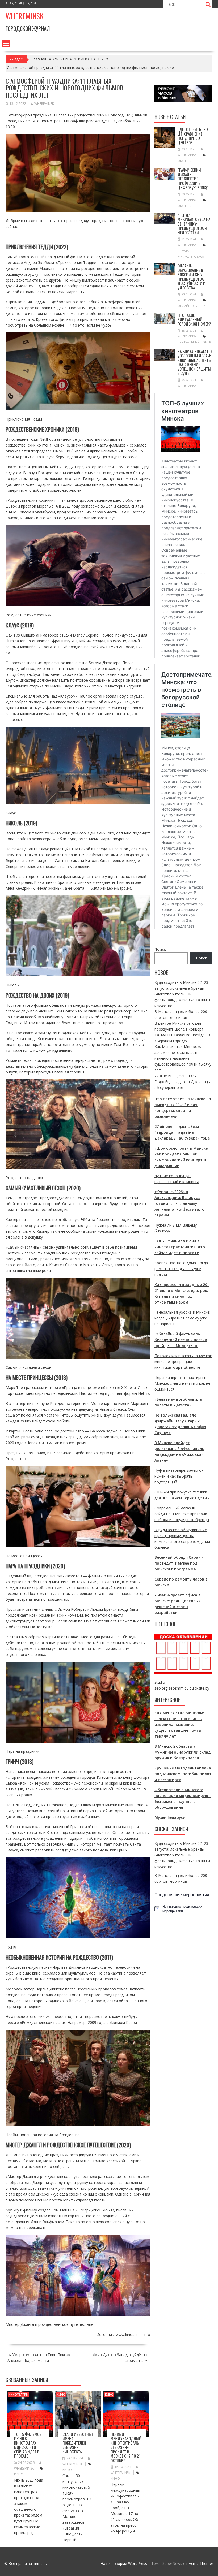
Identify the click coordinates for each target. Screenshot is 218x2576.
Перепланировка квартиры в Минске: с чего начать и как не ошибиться (182, 1383)
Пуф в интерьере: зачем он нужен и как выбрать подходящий (179, 1476)
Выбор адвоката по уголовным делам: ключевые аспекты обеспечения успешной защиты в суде (195, 362)
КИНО (61, 2394)
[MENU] (6, 44)
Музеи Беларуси (170, 1817)
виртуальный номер (194, 342)
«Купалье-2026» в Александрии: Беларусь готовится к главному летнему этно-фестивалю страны (180, 1203)
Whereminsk (25, 16)
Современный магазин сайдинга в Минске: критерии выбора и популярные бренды (182, 1514)
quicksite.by (199, 1688)
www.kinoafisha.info (133, 2334)
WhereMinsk (44, 104)
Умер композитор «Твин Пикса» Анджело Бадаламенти (39, 2358)
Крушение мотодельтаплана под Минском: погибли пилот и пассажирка (183, 1774)
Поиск (160, 949)
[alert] (183, 1909)
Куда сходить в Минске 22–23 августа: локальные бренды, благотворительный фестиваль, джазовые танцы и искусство (182, 994)
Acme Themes (201, 2563)
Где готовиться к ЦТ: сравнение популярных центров (193, 136)
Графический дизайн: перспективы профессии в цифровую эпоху (193, 179)
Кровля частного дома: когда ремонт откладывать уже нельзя (181, 1269)
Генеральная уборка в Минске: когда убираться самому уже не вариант (182, 1318)
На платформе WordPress (124, 2563)
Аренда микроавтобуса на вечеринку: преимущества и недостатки (194, 224)
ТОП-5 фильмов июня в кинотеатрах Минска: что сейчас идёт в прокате (28, 2445)
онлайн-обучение (192, 306)
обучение (185, 161)
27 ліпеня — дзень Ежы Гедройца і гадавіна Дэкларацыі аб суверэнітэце (183, 1082)
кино (19, 2474)
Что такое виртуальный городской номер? (194, 319)
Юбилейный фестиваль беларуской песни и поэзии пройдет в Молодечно (181, 1340)
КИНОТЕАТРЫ (18, 2394)
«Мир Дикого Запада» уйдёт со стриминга (120, 2358)
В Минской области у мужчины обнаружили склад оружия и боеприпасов (183, 1752)
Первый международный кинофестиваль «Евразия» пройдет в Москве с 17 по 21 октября (126, 2447)
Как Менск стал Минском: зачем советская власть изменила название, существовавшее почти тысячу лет (183, 1058)
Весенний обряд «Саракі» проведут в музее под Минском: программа (179, 1563)
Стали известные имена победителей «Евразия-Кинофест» (78, 2443)
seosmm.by (179, 1688)
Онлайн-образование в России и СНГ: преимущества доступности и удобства (192, 277)
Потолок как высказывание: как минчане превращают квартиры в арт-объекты (183, 1361)
